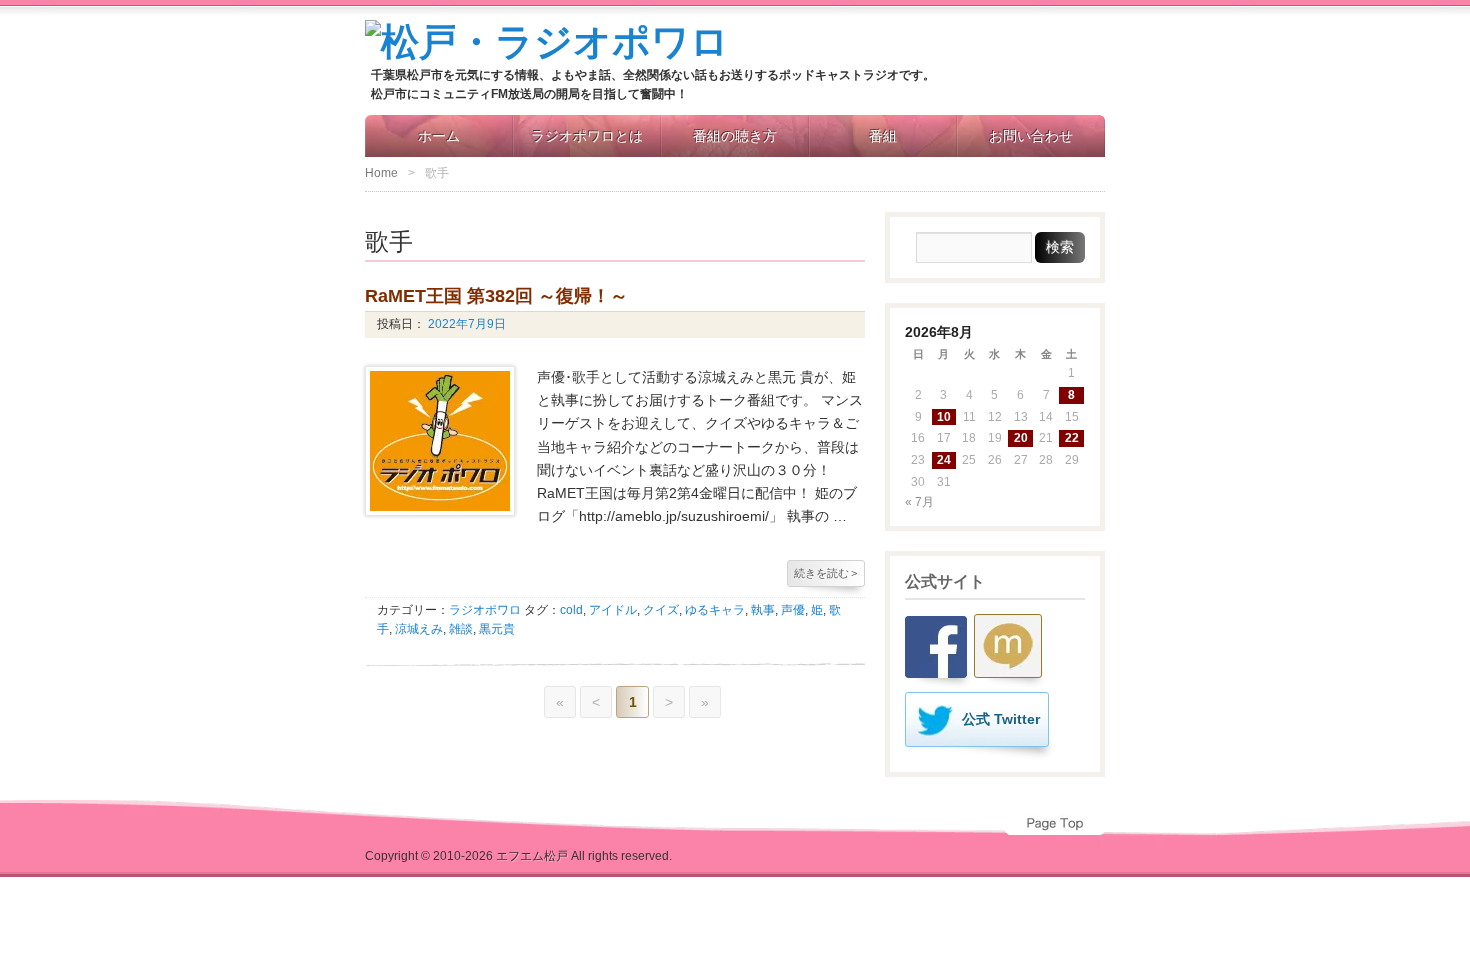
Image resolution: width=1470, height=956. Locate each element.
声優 (793, 610)
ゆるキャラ (715, 610)
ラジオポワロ (485, 610)
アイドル (613, 610)
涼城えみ (419, 629)
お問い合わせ (1031, 136)
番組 (883, 136)
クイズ (661, 610)
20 (1021, 438)
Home (381, 173)
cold (571, 610)
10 (944, 417)
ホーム (439, 136)
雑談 (461, 629)
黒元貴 (497, 629)
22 (1072, 438)
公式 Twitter (1001, 719)
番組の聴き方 (735, 136)
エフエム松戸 (532, 856)
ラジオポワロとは (587, 136)
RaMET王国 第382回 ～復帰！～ (496, 296)
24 (944, 460)
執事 (763, 610)
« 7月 (919, 502)
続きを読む (825, 573)
